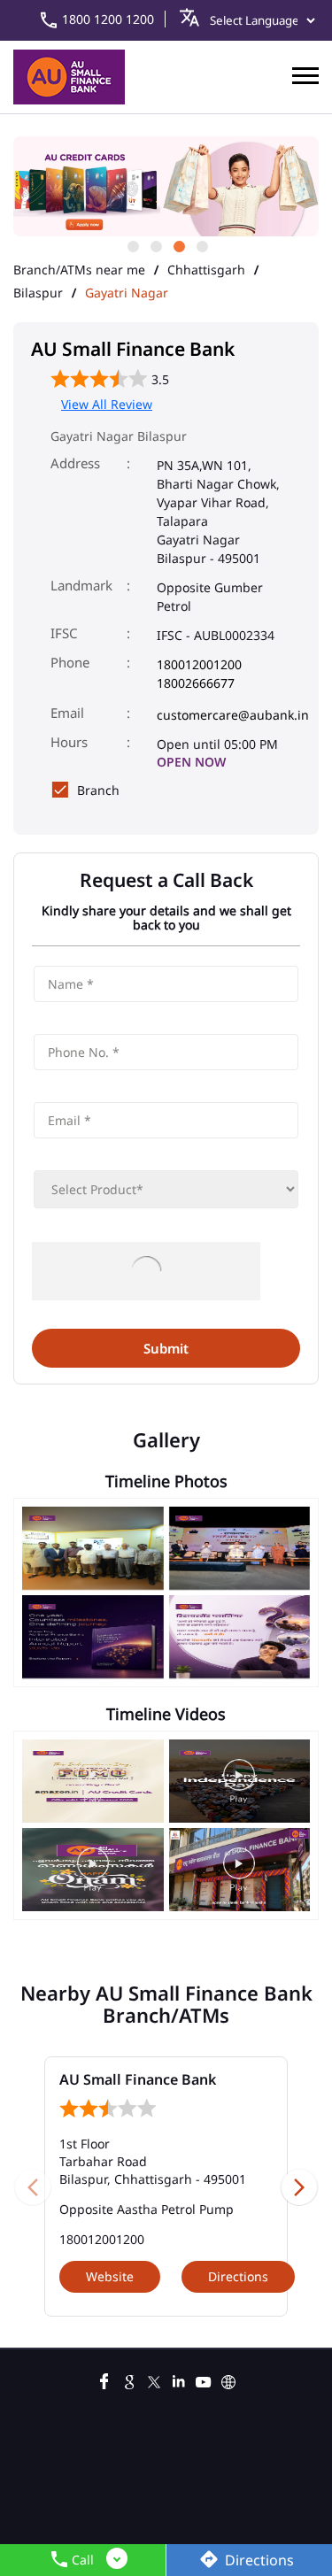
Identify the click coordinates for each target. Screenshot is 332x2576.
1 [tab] (132, 245)
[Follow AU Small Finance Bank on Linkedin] (179, 2379)
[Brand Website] (228, 2379)
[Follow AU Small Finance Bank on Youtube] (204, 2379)
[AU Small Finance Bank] (69, 77)
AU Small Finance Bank (138, 2079)
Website (110, 2276)
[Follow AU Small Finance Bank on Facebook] (104, 2379)
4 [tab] (201, 245)
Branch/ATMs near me (79, 270)
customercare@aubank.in (233, 715)
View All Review (107, 404)
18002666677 (196, 683)
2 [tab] (155, 245)
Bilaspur (38, 293)
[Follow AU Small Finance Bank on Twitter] (154, 2379)
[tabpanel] (166, 186)
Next (299, 2187)
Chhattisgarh (206, 270)
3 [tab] (178, 245)
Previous (33, 2187)
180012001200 (199, 664)
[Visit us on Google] (129, 2379)
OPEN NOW (191, 762)
